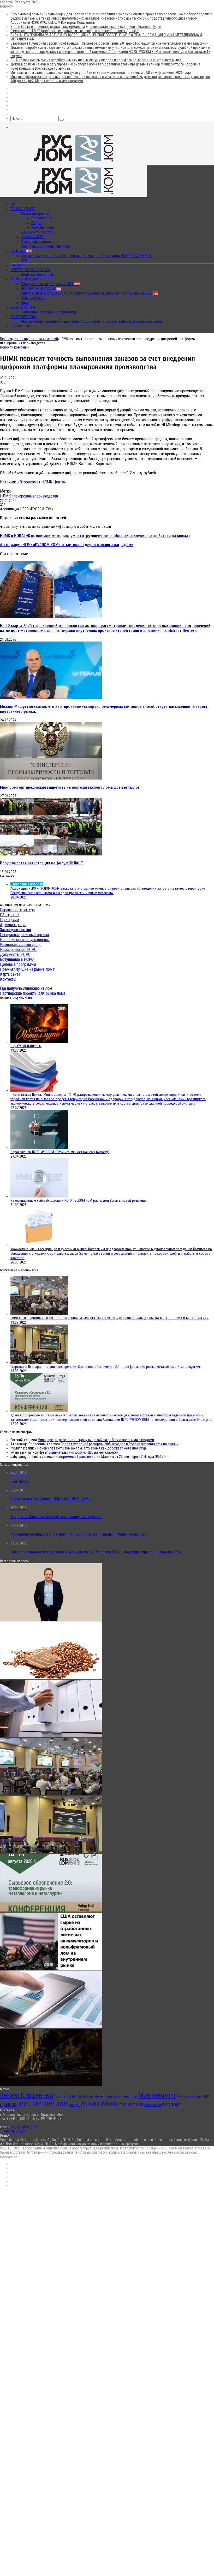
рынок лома (98, 2104)
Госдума (60, 2097)
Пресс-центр (23, 209)
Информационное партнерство (46, 246)
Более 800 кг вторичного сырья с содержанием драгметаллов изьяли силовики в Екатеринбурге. (86, 27)
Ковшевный (85, 2096)
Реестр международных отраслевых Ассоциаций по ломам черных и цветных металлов (91, 321)
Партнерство (23, 317)
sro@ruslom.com (24, 2127)
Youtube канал (43, 227)
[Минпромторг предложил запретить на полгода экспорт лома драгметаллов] (51, 778)
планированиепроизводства (35, 496)
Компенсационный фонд (20, 945)
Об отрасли (10, 915)
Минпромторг (157, 2095)
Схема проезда (13, 2131)
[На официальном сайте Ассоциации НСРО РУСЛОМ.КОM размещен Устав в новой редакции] (39, 1196)
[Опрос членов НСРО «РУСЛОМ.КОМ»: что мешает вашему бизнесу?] (39, 1148)
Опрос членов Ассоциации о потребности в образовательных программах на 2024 (90, 293)
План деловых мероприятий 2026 (50, 284)
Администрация (13, 925)
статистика (130, 2104)
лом (62, 2104)
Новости (20, 339)
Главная (6, 339)
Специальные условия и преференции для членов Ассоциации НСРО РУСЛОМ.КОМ (87, 256)
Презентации (42, 218)
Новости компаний (43, 339)
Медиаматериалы (35, 213)
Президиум (10, 920)
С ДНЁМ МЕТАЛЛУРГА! (26, 1046)
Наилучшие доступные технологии (48, 312)
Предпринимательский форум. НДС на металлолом (79, 1452)
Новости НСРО (33, 237)
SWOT (25, 260)
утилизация (153, 2105)
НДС (206, 2096)
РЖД (15, 2105)
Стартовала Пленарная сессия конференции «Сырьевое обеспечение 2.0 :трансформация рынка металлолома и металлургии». (109, 43)
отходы (74, 2105)
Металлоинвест (106, 2096)
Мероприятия (24, 279)
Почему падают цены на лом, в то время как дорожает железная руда (92, 1448)
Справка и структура (17, 910)
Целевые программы (18, 964)
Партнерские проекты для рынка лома (33, 993)
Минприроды (128, 2096)
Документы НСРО (15, 954)
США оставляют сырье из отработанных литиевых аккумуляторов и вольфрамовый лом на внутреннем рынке (96, 60)
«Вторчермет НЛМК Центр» (42, 482)
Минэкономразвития (189, 2097)
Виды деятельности (37, 274)
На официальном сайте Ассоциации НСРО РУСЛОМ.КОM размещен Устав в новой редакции (79, 1200)
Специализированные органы (24, 935)
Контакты (20, 326)
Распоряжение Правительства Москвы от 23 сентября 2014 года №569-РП (111, 1457)
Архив (26, 303)
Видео (36, 223)
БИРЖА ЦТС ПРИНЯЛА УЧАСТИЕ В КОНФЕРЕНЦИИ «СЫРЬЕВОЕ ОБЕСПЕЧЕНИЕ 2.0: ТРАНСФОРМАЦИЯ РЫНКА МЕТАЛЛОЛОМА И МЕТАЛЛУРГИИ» (110, 1318)
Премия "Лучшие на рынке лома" (28, 969)
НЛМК (5, 496)
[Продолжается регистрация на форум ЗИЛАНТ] (51, 854)
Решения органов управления (25, 940)
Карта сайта (10, 974)
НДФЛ (5, 2105)
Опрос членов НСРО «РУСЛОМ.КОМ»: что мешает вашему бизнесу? (60, 1152)
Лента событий (33, 298)
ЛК (13, 204)
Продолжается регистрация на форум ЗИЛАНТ (41, 863)
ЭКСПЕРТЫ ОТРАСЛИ (41, 289)
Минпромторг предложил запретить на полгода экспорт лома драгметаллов (70, 787)
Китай (70, 2096)
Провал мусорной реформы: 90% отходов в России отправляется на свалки (120, 1444)
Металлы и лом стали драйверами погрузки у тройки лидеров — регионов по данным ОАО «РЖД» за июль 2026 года (101, 73)
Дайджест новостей (37, 232)
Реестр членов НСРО (31, 270)
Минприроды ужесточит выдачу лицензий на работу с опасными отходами (96, 1440)
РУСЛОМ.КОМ (37, 2104)
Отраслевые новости (38, 242)
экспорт (172, 2104)
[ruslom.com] (74, 163)
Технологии (23, 307)
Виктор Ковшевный (27, 2095)
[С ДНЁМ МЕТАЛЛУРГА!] (39, 1042)
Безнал (21, 251)
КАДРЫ (17, 265)
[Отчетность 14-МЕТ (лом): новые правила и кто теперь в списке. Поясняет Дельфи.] (51, 1736)
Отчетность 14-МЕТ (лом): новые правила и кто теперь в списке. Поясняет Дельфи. (75, 31)
